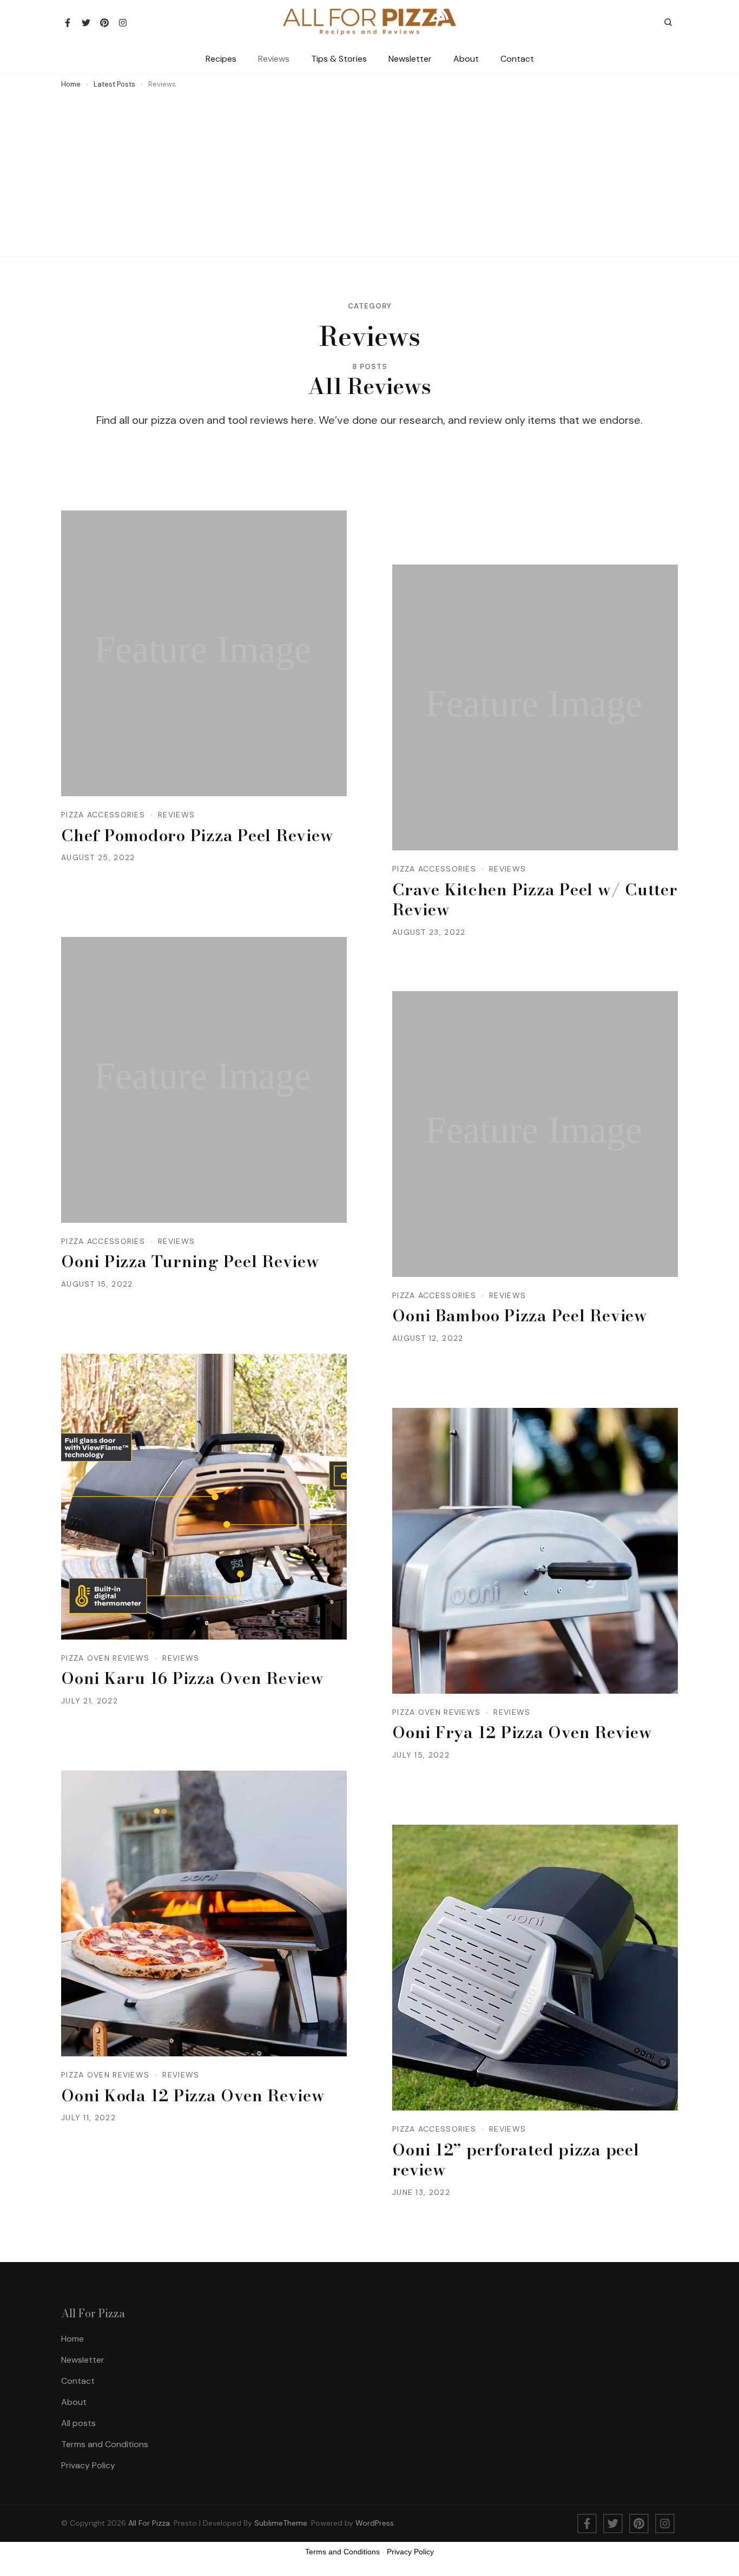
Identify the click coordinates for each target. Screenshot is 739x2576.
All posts (78, 2423)
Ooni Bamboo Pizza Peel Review (520, 1315)
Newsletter (410, 59)
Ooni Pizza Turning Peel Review (190, 1261)
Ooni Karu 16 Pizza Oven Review (193, 1678)
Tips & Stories (339, 59)
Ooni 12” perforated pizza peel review (516, 2160)
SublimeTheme (281, 2523)
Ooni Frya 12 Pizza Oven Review (522, 1732)
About (466, 59)
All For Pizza (149, 2523)
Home (72, 2339)
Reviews (274, 59)
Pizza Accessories (103, 815)
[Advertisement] (369, 171)
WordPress (375, 2523)
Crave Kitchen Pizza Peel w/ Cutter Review (535, 900)
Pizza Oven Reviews (105, 1658)
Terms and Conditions (105, 2444)
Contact (517, 59)
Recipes (221, 59)
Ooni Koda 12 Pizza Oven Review (193, 2095)
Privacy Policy (88, 2465)
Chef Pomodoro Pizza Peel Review (197, 835)
